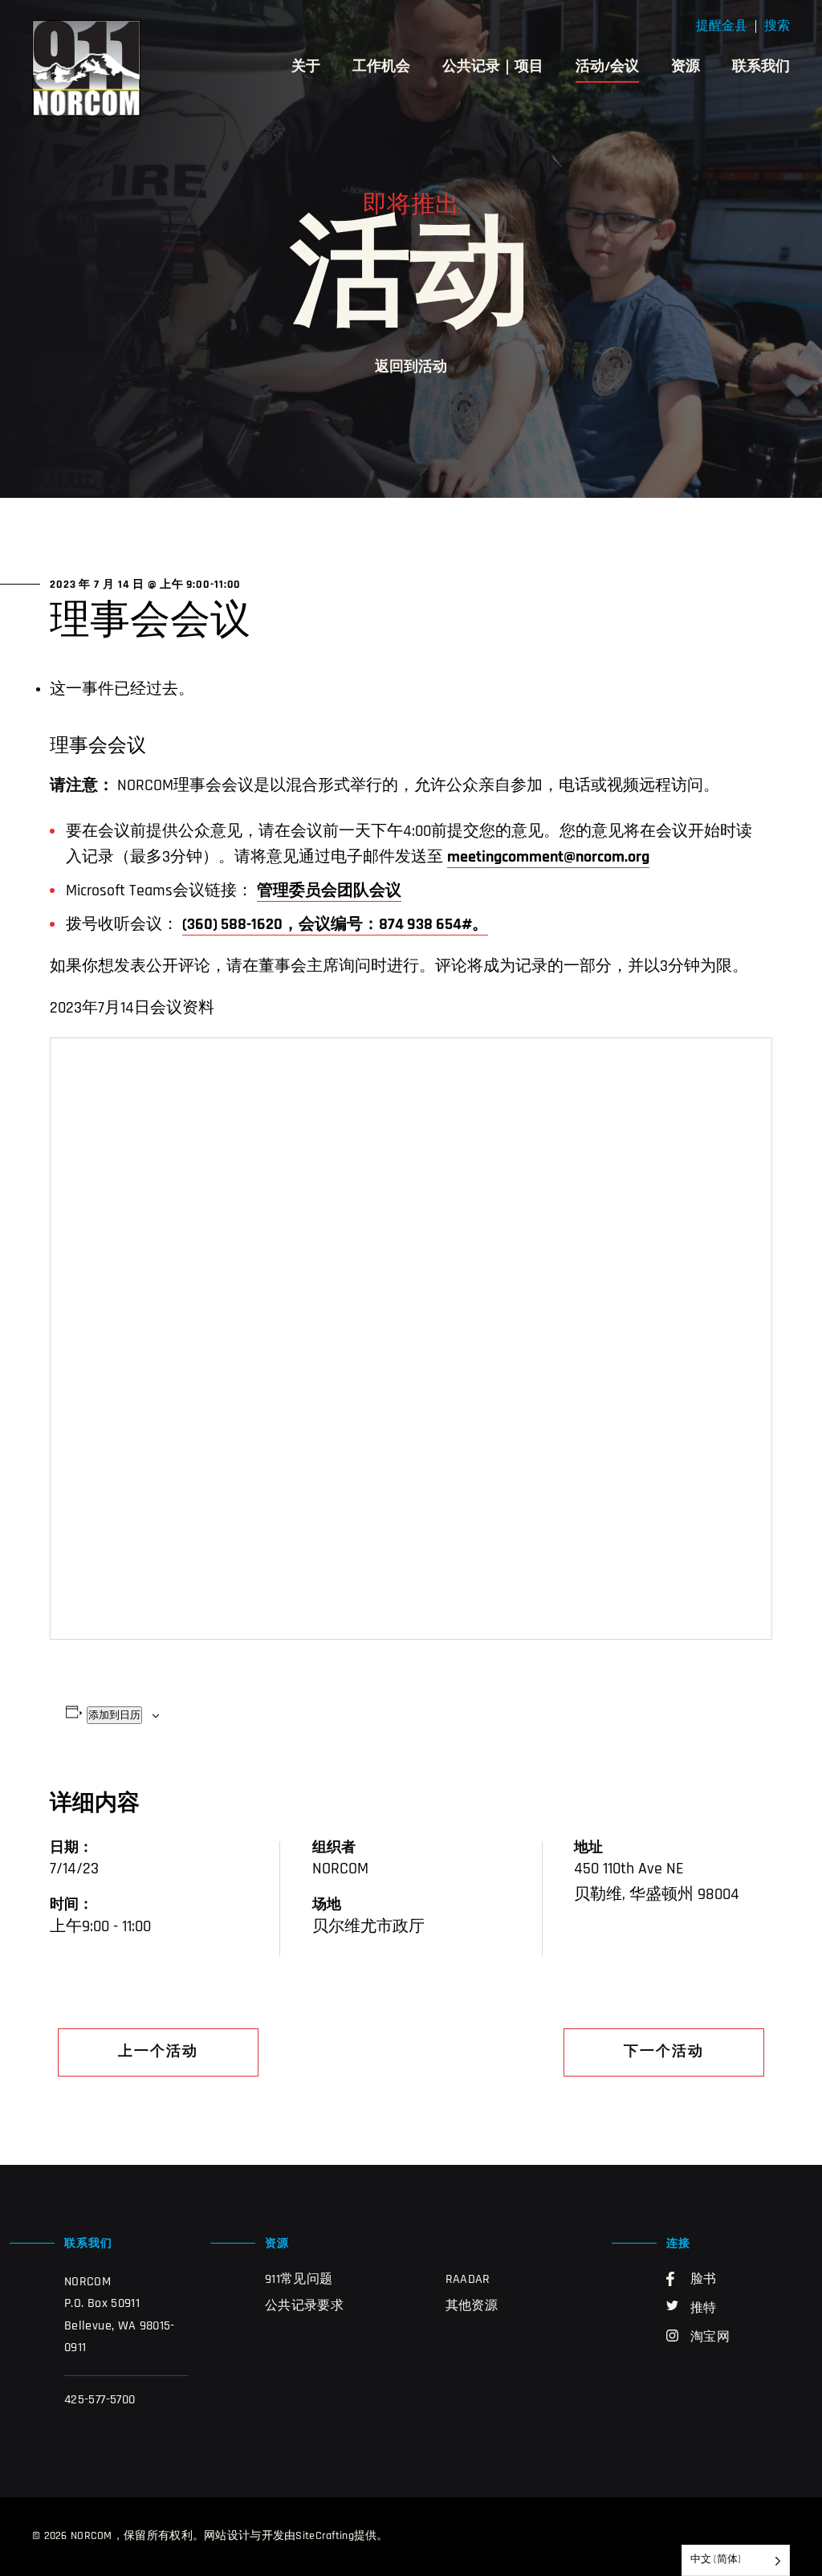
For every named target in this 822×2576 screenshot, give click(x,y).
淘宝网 (710, 2338)
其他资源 (472, 2306)
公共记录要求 (304, 2306)
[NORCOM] (86, 68)
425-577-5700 (100, 2400)
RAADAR (468, 2280)
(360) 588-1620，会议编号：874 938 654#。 (335, 925)
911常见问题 (299, 2280)
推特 (704, 2309)
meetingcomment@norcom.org (548, 858)
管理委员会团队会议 (329, 891)
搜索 (777, 26)
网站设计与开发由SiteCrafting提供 (290, 2536)
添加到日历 (114, 1715)
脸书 (704, 2280)
